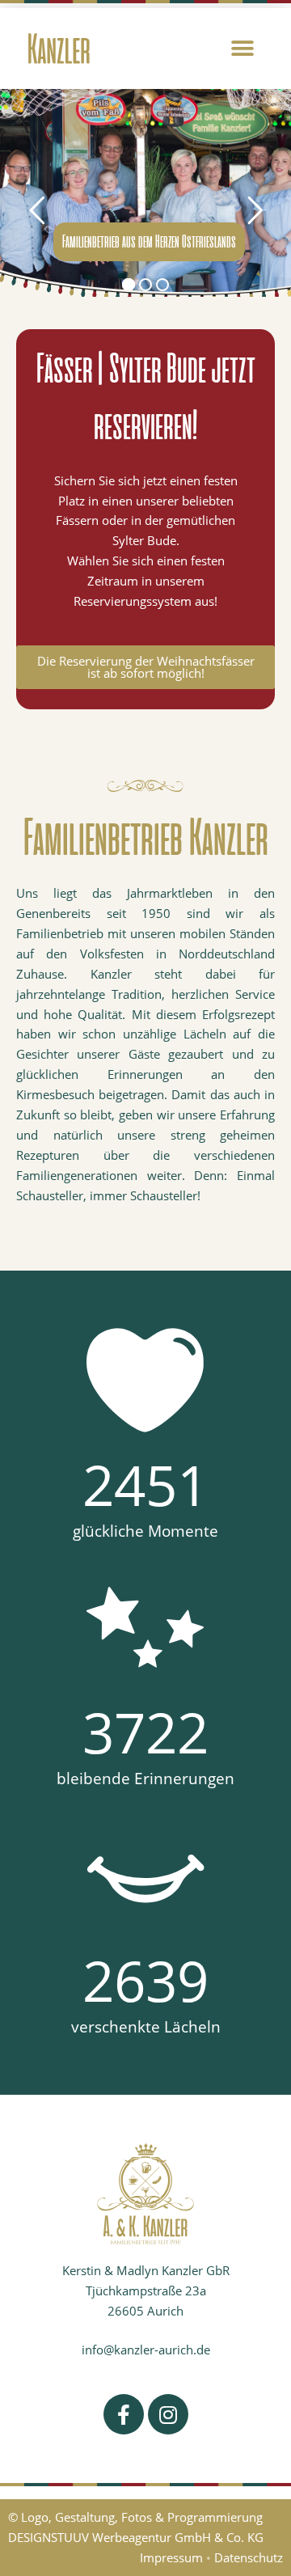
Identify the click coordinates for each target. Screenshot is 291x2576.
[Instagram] (168, 2414)
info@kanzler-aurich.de (146, 2350)
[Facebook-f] (124, 2414)
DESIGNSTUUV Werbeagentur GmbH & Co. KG (136, 2537)
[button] (243, 49)
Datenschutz (249, 2557)
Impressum (171, 2557)
